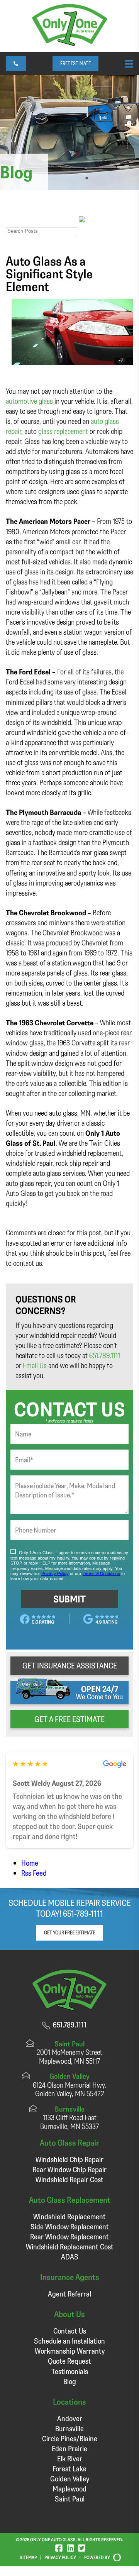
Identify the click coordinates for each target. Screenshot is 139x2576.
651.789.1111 (105, 1355)
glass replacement (63, 431)
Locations (69, 2401)
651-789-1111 (83, 1913)
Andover (70, 2418)
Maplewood (69, 2489)
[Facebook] (59, 2548)
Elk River (70, 2458)
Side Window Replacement (70, 2226)
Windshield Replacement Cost (70, 2247)
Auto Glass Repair (69, 2142)
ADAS (70, 2257)
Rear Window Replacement (69, 2236)
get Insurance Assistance (70, 1665)
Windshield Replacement (69, 2216)
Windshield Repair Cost (69, 2179)
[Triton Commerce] (115, 2557)
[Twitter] (82, 2548)
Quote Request (69, 2361)
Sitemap (28, 2557)
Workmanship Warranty (70, 2351)
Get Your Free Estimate (70, 1932)
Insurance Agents (70, 2277)
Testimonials (70, 2371)
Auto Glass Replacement (70, 2199)
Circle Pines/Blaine (70, 2438)
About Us (69, 2314)
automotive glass (29, 401)
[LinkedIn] (70, 2548)
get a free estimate (69, 1719)
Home (30, 1863)
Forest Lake (69, 2468)
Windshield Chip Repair (69, 2159)
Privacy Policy (60, 2557)
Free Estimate (75, 63)
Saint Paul (70, 2499)
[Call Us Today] (16, 64)
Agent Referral (69, 2294)
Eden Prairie (69, 2448)
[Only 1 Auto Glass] (70, 43)
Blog (70, 2381)
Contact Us (70, 2331)
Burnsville (69, 2428)
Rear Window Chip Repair (69, 2169)
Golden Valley (70, 2479)
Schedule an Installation (69, 2341)
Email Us (35, 1365)
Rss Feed (34, 1873)
